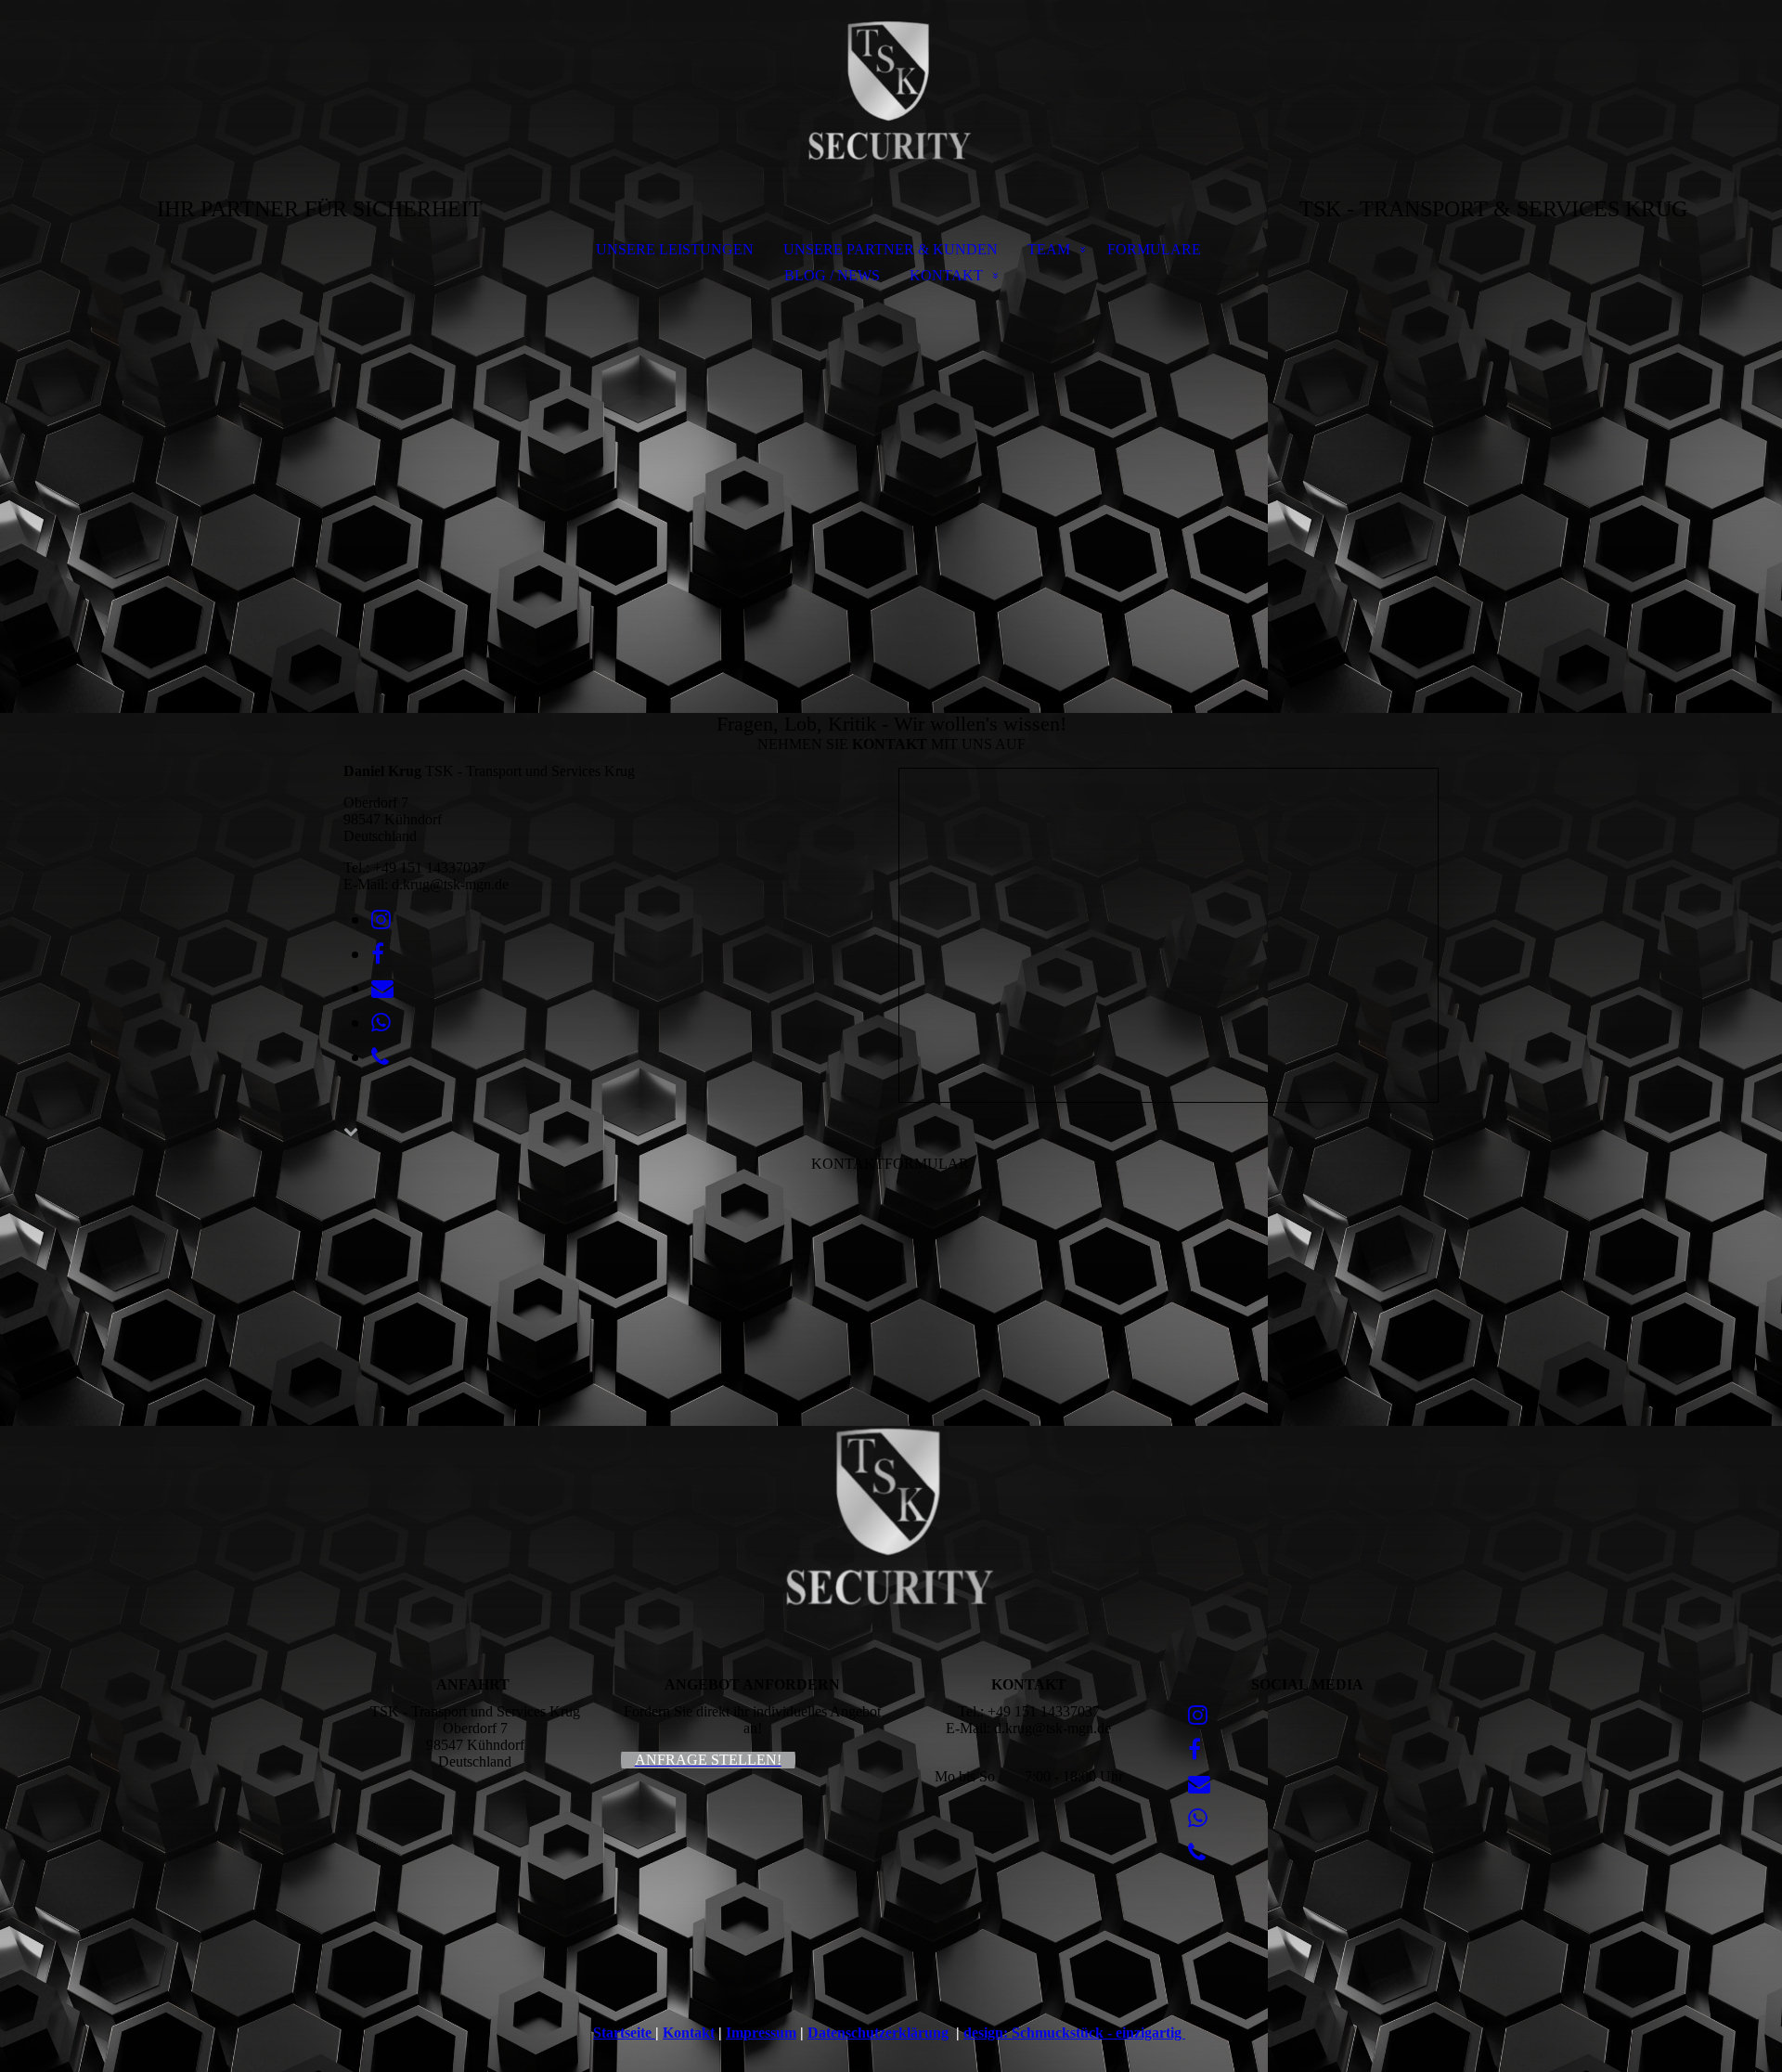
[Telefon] (380, 1057)
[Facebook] (378, 954)
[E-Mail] (382, 989)
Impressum (761, 2033)
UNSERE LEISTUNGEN (675, 249)
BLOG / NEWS (832, 275)
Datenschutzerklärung (878, 2033)
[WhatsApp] (381, 1023)
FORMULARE (1154, 249)
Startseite (624, 2033)
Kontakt (689, 2033)
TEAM (1049, 249)
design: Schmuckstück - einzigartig (1074, 2033)
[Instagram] (381, 920)
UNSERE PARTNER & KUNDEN (891, 249)
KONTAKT (946, 275)
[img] (891, 98)
